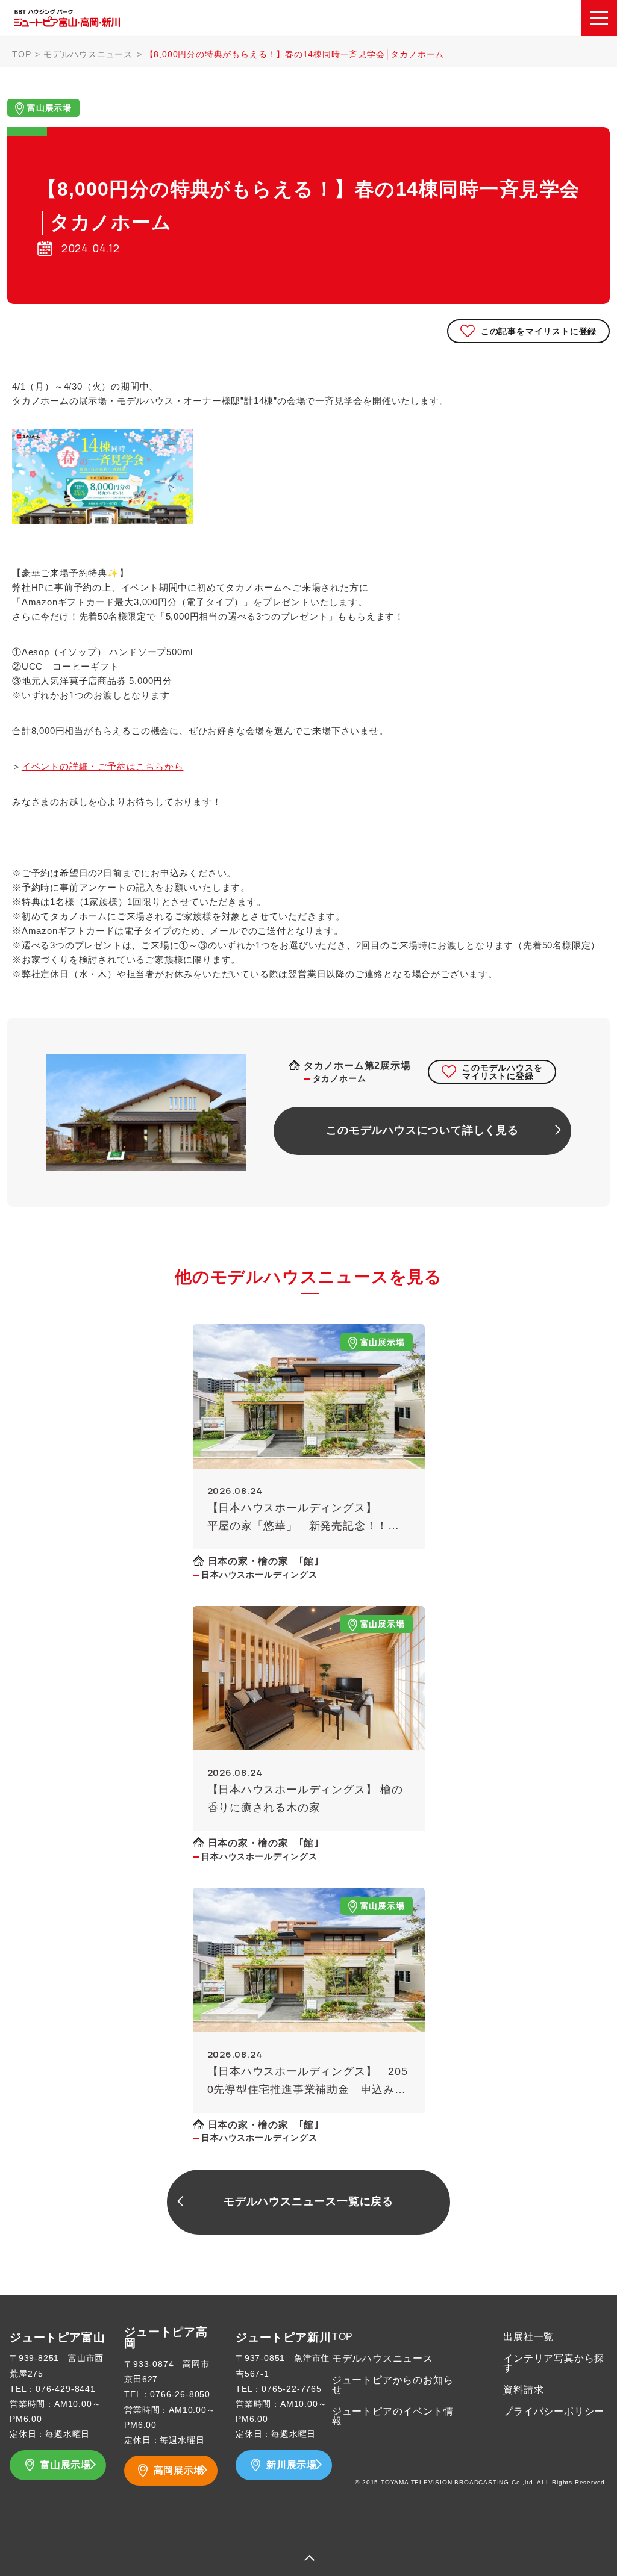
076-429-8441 (66, 2389)
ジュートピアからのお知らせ (393, 2385)
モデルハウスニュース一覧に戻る (308, 2201)
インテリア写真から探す (554, 2363)
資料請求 (523, 2390)
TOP (21, 54)
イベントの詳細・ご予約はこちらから (103, 766)
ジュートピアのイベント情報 (393, 2416)
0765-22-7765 (292, 2389)
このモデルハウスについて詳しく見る (422, 1130)
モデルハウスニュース (88, 54)
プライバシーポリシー (554, 2411)
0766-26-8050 (180, 2394)
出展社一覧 (528, 2337)
